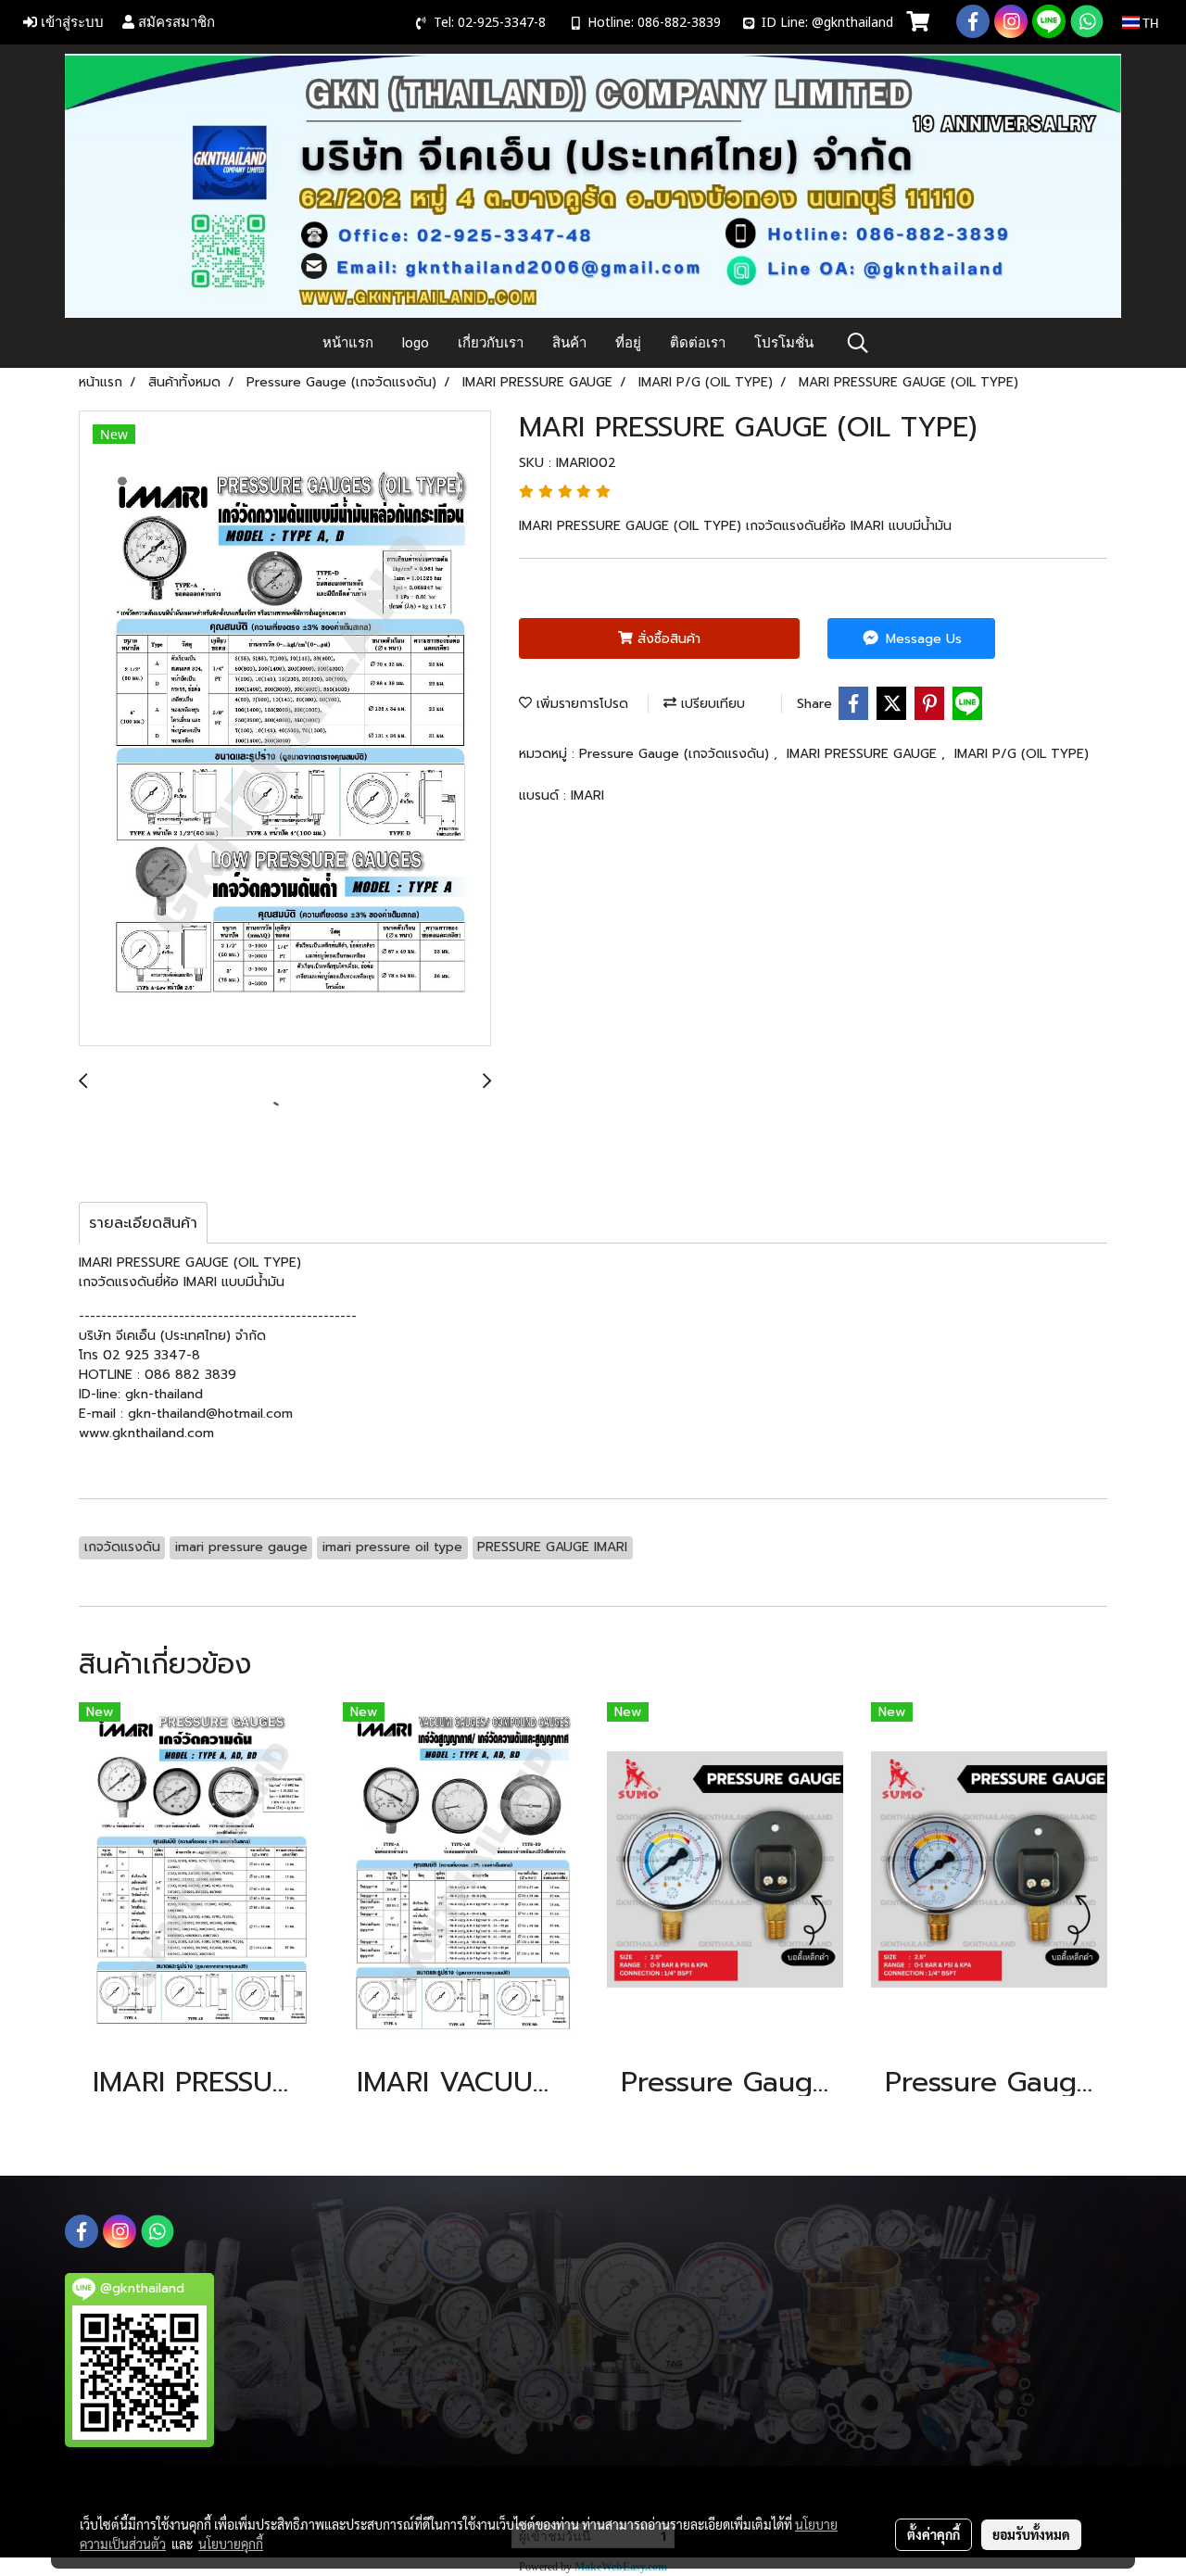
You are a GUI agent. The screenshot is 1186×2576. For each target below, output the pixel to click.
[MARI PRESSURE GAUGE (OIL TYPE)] (285, 729)
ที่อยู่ (628, 343)
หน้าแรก (348, 343)
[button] (858, 343)
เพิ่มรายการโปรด (580, 704)
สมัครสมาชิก (175, 22)
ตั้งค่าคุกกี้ (934, 2534)
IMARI (587, 796)
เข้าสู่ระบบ (70, 22)
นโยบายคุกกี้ (231, 2544)
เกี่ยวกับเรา (491, 343)
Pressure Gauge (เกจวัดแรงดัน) (676, 754)
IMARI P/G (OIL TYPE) (1022, 754)
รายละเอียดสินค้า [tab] (143, 1223)
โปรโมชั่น (784, 343)
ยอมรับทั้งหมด (1031, 2534)
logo (416, 343)
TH (1149, 22)
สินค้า (569, 343)
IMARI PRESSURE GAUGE (864, 754)
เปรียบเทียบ (711, 704)
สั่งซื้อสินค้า (667, 639)
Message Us (921, 639)
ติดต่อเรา (698, 343)
